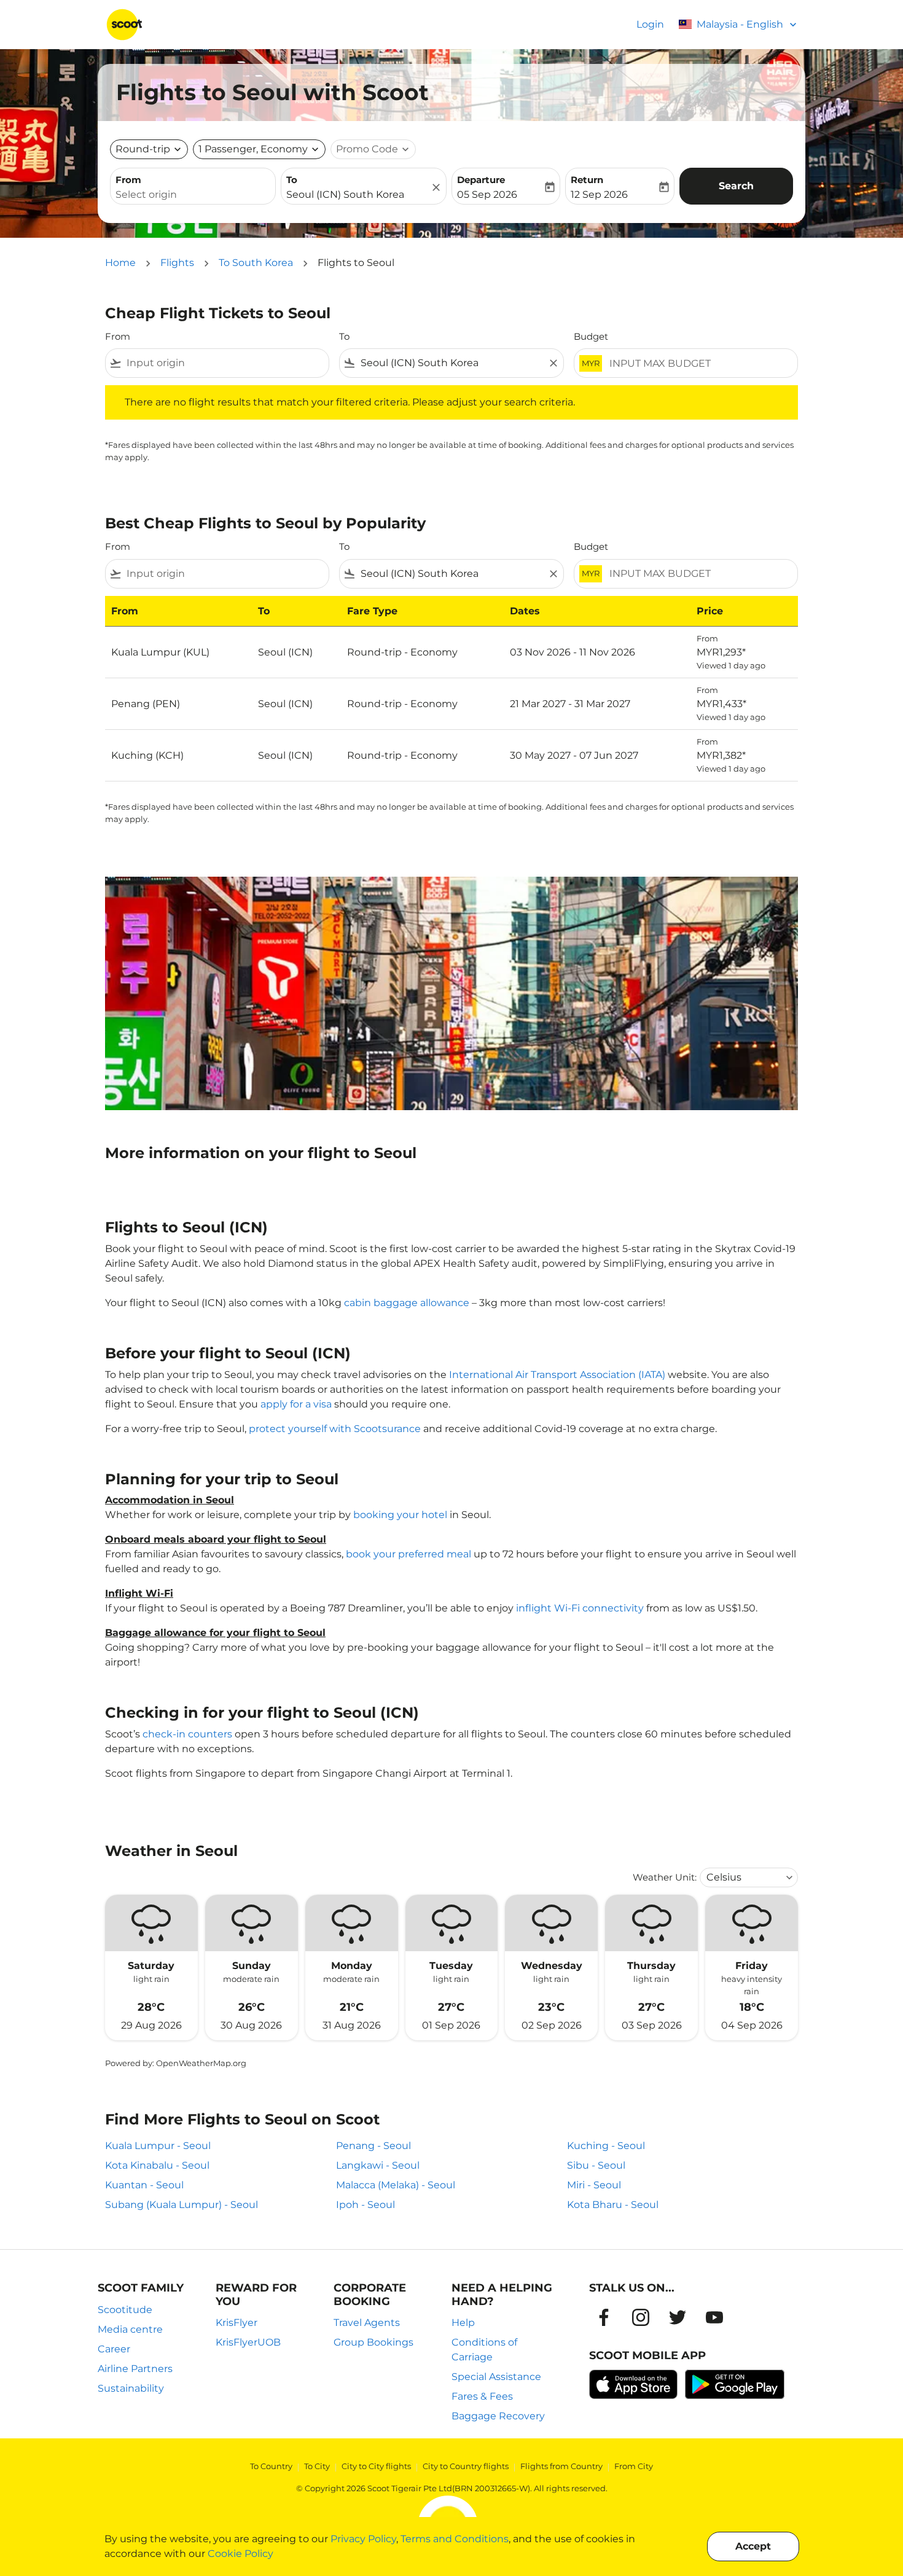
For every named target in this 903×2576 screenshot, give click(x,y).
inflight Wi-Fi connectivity (580, 1608)
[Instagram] (641, 2317)
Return (587, 180)
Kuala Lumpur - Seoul (158, 2146)
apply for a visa (296, 1404)
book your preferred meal (408, 1554)
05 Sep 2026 (487, 194)
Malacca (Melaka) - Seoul (396, 2185)
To (292, 180)
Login (650, 24)
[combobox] (193, 195)
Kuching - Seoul (606, 2146)
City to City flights (376, 2466)
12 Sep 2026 (599, 194)
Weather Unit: (665, 1877)
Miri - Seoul (594, 2185)
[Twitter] (678, 2317)
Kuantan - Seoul (144, 2185)
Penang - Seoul (373, 2146)
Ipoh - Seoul (365, 2205)
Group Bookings (373, 2342)
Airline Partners (135, 2369)
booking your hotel (400, 1515)
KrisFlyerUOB (248, 2342)
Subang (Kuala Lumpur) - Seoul (182, 2205)
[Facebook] (604, 2317)
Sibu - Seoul (596, 2165)
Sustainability (131, 2388)
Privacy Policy (363, 2539)
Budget (591, 336)
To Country (271, 2466)
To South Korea (256, 263)
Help (463, 2323)
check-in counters (187, 1734)
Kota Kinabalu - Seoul (157, 2165)
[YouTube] (714, 2317)
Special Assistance (496, 2377)
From (128, 180)
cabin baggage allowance (407, 1303)
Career (114, 2349)
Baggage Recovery (498, 2416)
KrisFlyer (237, 2323)
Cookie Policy (240, 2554)
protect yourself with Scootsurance (335, 1429)
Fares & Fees (482, 2396)
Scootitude (125, 2310)
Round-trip (143, 149)
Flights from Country (561, 2466)
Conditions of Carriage (484, 2350)
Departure (481, 180)
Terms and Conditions (455, 2539)
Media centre (130, 2329)
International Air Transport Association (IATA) (557, 1375)
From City (634, 2466)
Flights (177, 263)
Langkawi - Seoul (378, 2165)
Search (736, 186)
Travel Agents (367, 2323)
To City (317, 2466)
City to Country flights (466, 2466)
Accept (753, 2546)
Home (120, 263)
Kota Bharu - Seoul (613, 2205)
